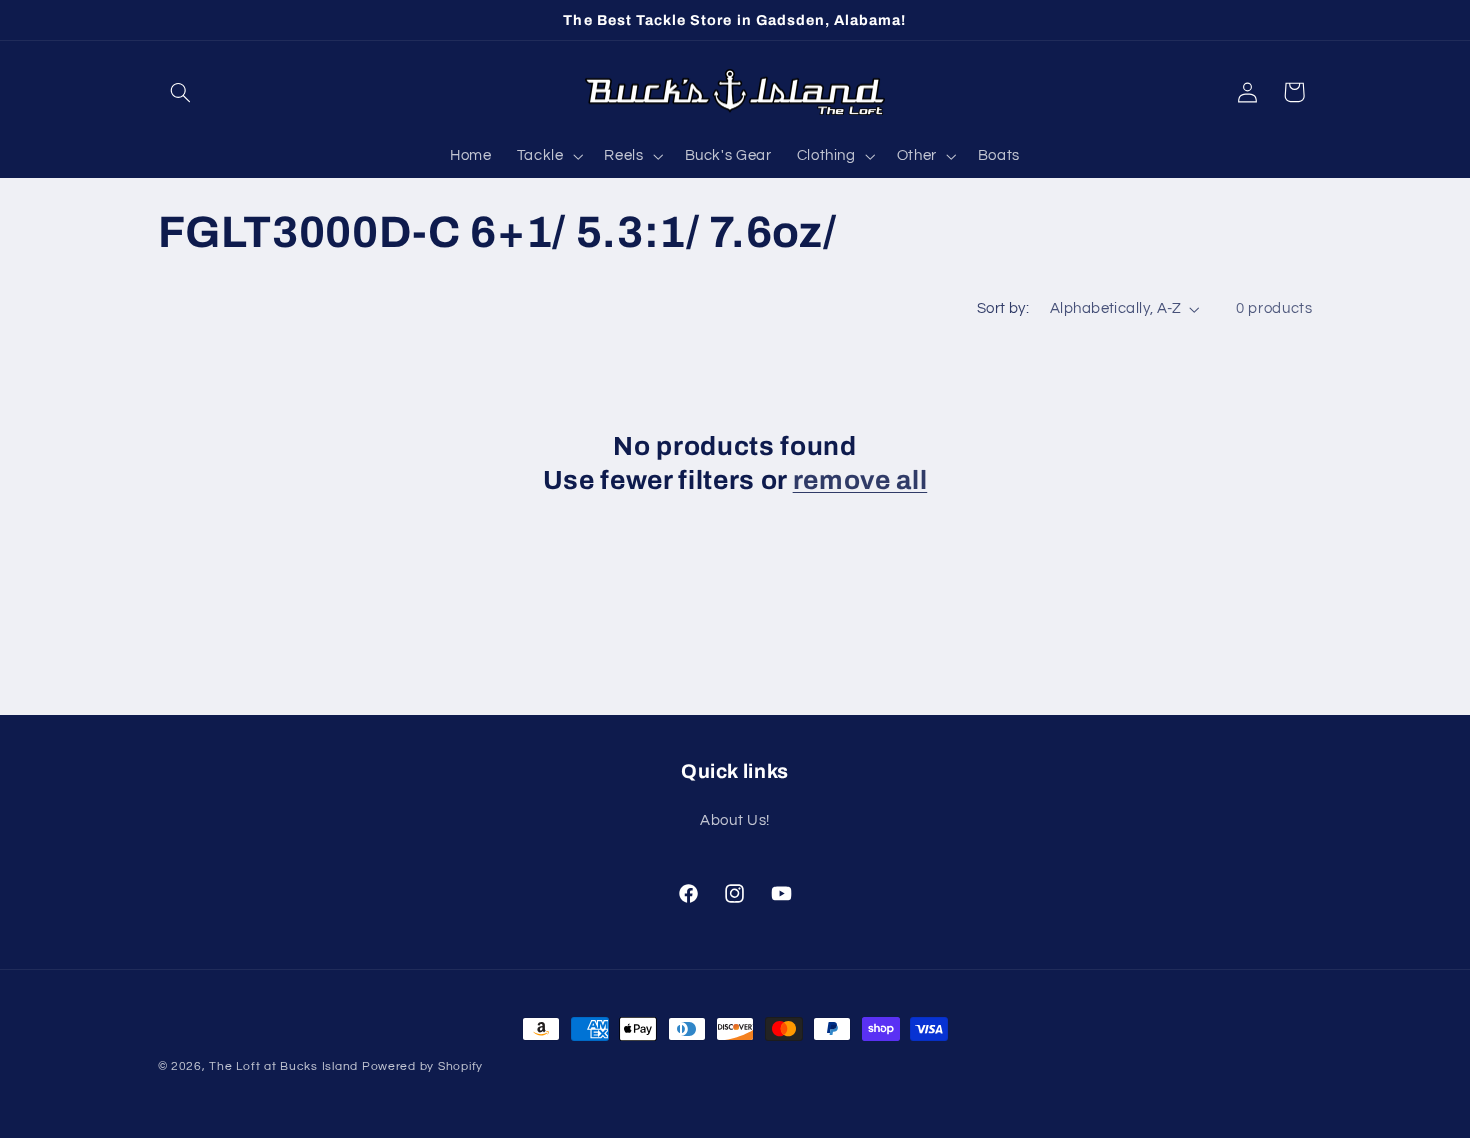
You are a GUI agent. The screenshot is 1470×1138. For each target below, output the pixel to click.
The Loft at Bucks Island (283, 1066)
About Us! (735, 820)
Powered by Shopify (422, 1066)
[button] (181, 92)
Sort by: (1003, 308)
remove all (860, 480)
